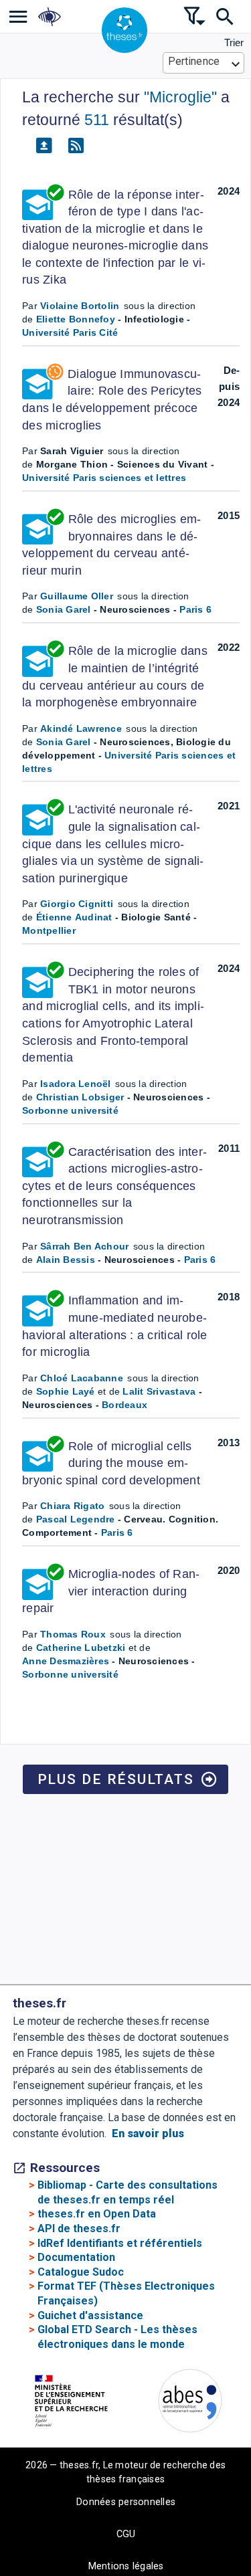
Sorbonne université (70, 1110)
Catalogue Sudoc (81, 2272)
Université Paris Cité (70, 332)
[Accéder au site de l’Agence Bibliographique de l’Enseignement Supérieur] (190, 2403)
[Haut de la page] (233, 2495)
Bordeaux (124, 1405)
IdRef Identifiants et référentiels (120, 2243)
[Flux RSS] (76, 146)
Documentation (76, 2257)
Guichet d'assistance (90, 2315)
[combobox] (204, 63)
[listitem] (18, 16)
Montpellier (49, 930)
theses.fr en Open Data (97, 2214)
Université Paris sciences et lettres (104, 478)
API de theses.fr (79, 2228)
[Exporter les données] (44, 146)
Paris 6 (195, 609)
